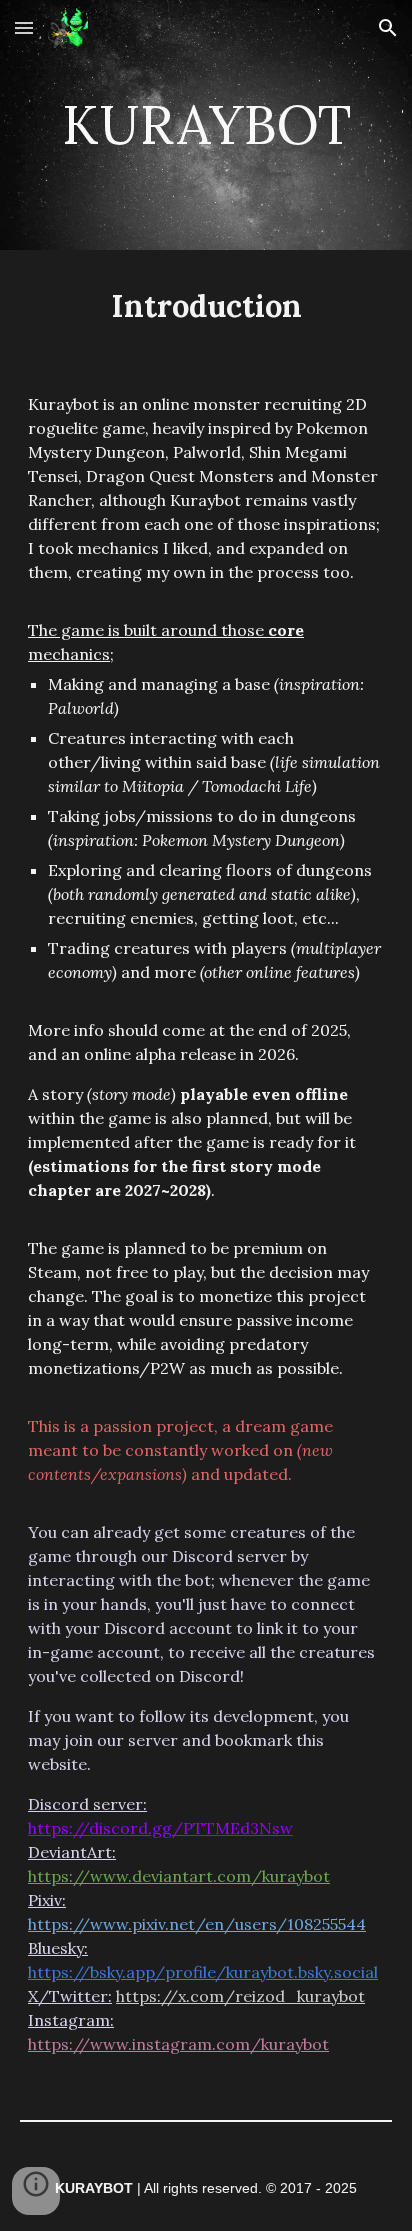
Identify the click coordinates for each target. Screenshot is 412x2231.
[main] (206, 125)
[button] (24, 27)
